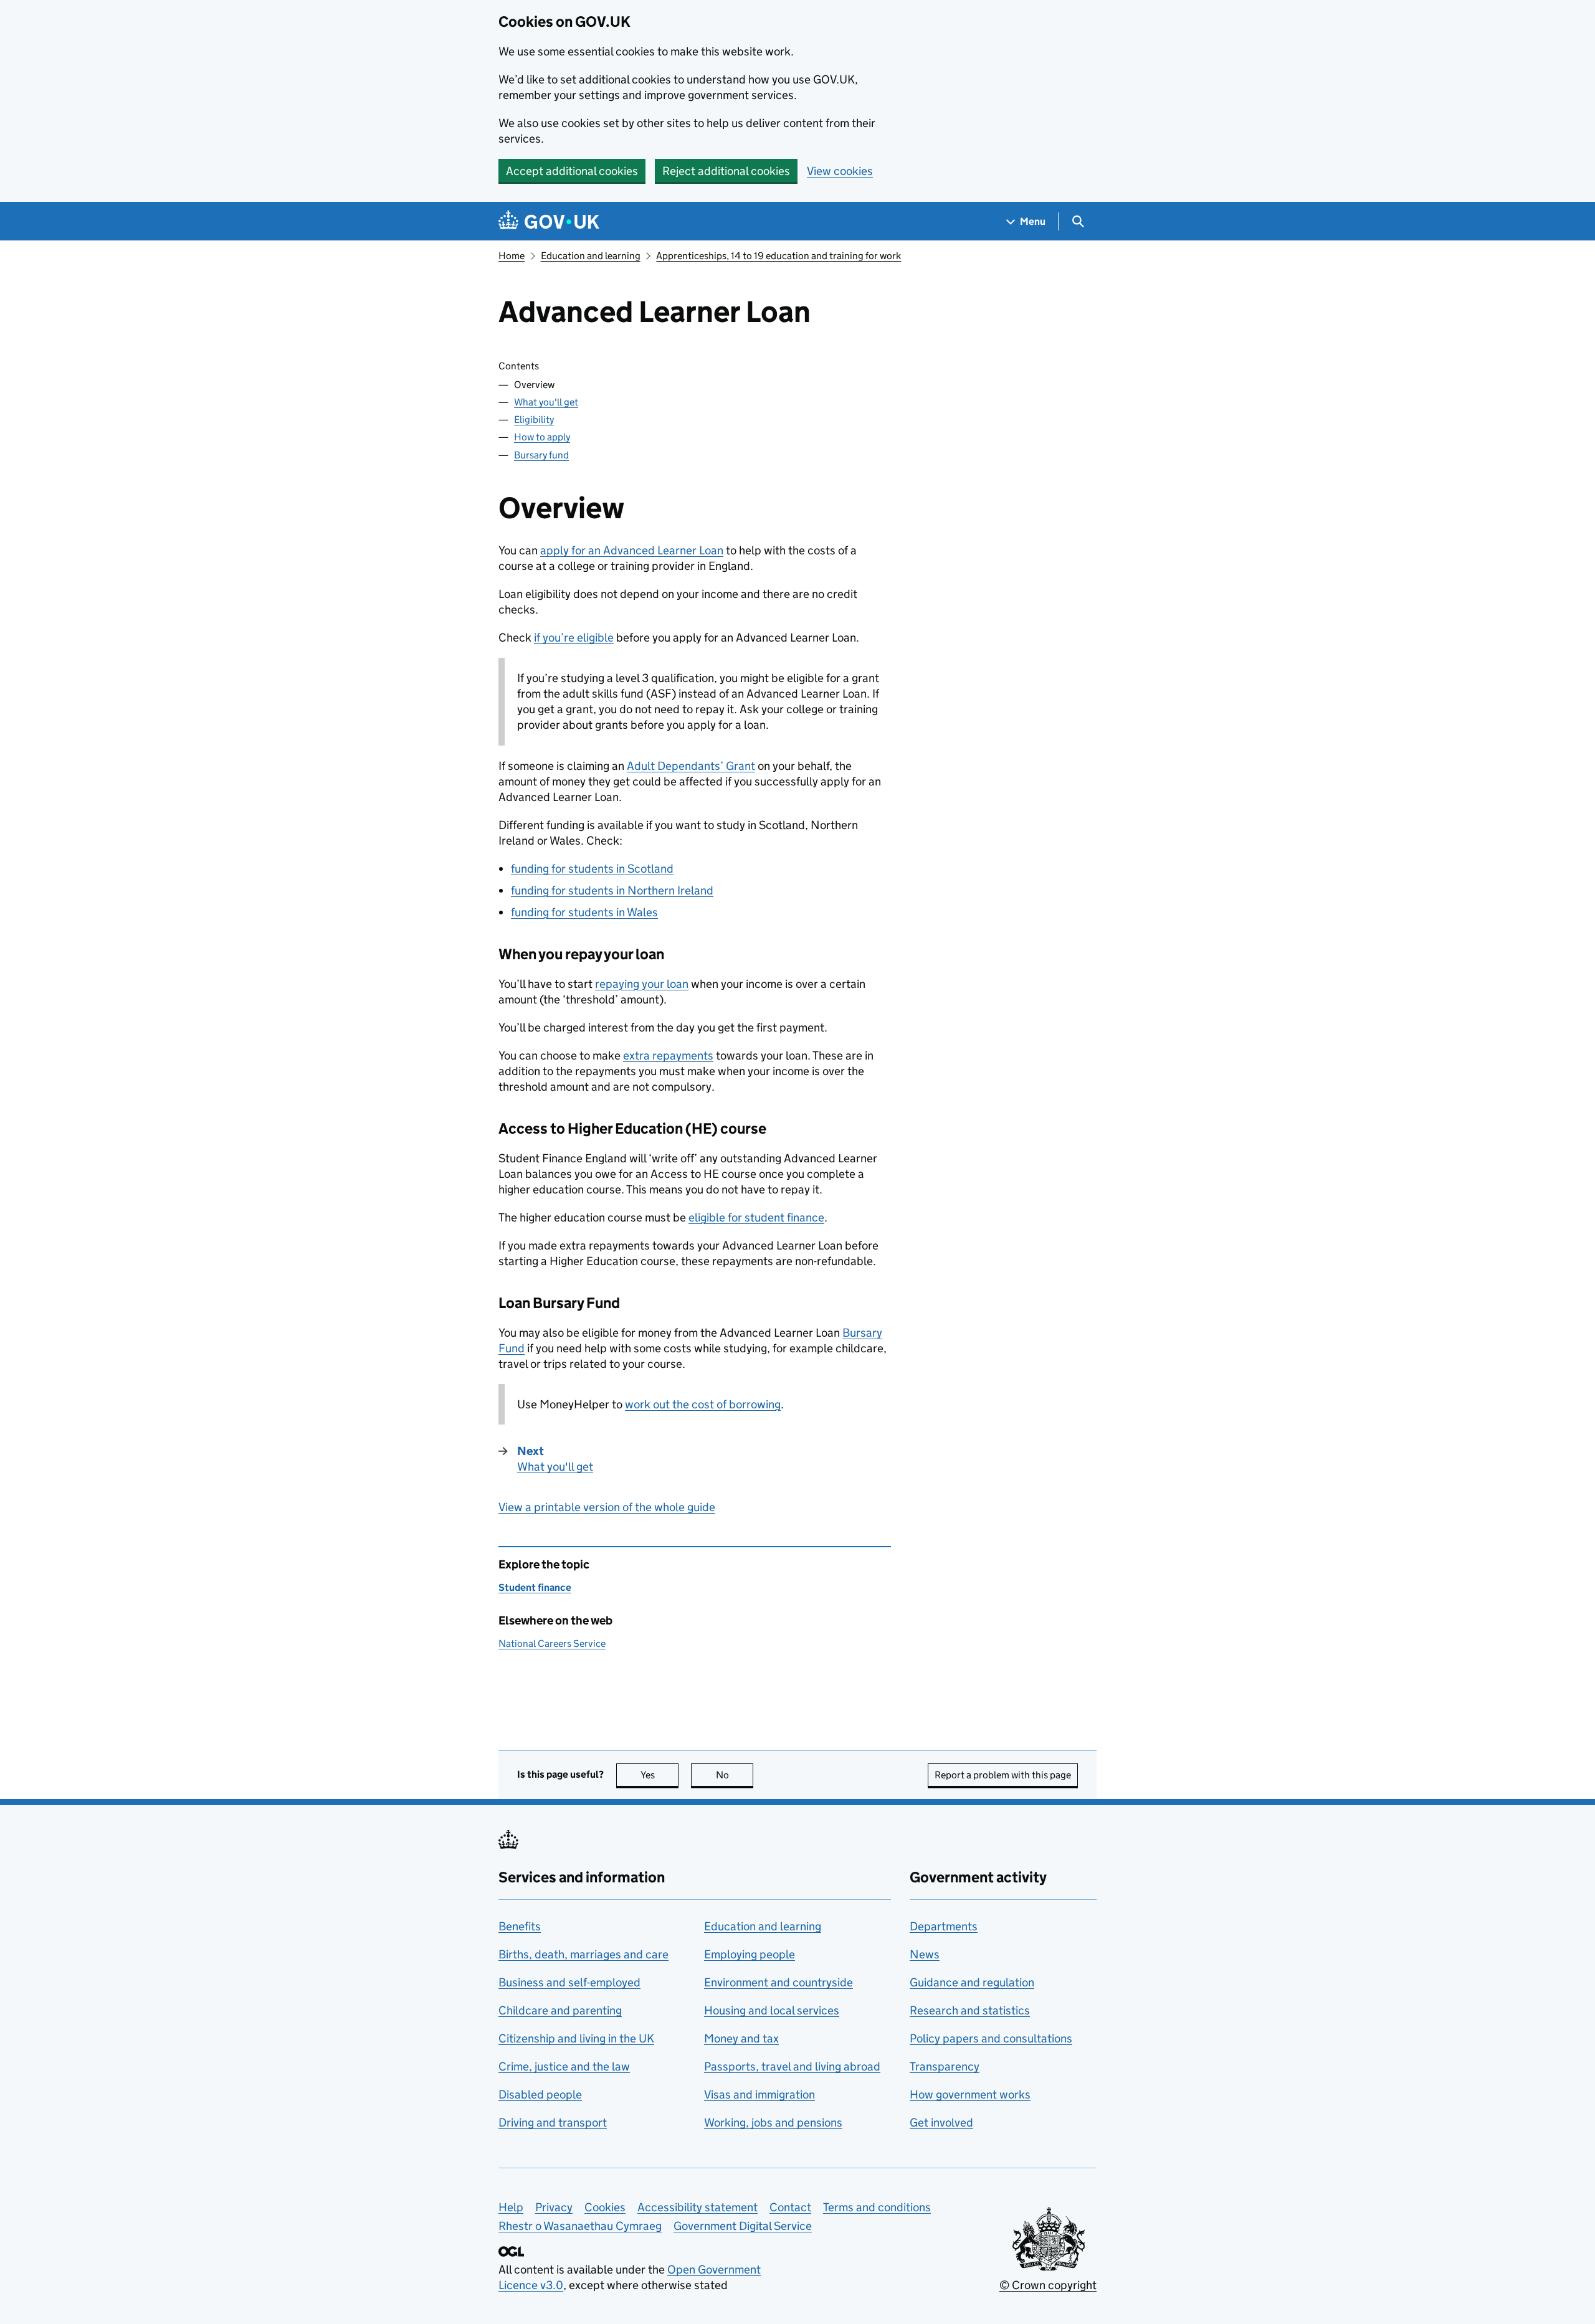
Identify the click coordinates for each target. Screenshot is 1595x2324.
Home (512, 256)
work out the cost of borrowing (703, 1404)
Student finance (535, 1587)
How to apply (542, 437)
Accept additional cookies (572, 171)
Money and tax (741, 2038)
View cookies (840, 171)
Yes (659, 1775)
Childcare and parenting (560, 2010)
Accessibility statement (698, 2207)
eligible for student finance (756, 1217)
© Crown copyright (1048, 2285)
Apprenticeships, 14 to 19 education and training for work (778, 256)
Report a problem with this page (1003, 1775)
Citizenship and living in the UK (576, 2038)
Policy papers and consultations (991, 2038)
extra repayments (668, 1055)
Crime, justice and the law (564, 2066)
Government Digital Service (743, 2226)
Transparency (945, 2066)
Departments (944, 1926)
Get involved (941, 2122)
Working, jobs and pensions (773, 2122)
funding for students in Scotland (592, 869)
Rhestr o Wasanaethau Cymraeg (580, 2226)
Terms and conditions (877, 2207)
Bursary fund (541, 455)
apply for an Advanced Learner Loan (632, 550)
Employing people (750, 1954)
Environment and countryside (778, 1982)
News (925, 1954)
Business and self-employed (569, 1982)
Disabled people (540, 2094)
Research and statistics (970, 2010)
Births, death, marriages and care (583, 1954)
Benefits (520, 1926)
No (735, 1775)
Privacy (554, 2207)
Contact (790, 2207)
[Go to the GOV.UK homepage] (549, 221)
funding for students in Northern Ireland (612, 890)
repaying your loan (642, 984)
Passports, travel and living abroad (792, 2066)
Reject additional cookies (726, 171)
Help (511, 2207)
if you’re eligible (574, 638)
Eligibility (534, 420)
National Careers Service (552, 1643)
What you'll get (546, 402)
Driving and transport (553, 2122)
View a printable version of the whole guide (607, 1507)
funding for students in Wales (584, 912)
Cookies (605, 2207)
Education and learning (591, 256)
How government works (970, 2094)
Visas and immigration (759, 2094)
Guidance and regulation (972, 1982)
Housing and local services (772, 2010)
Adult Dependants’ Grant (691, 766)
